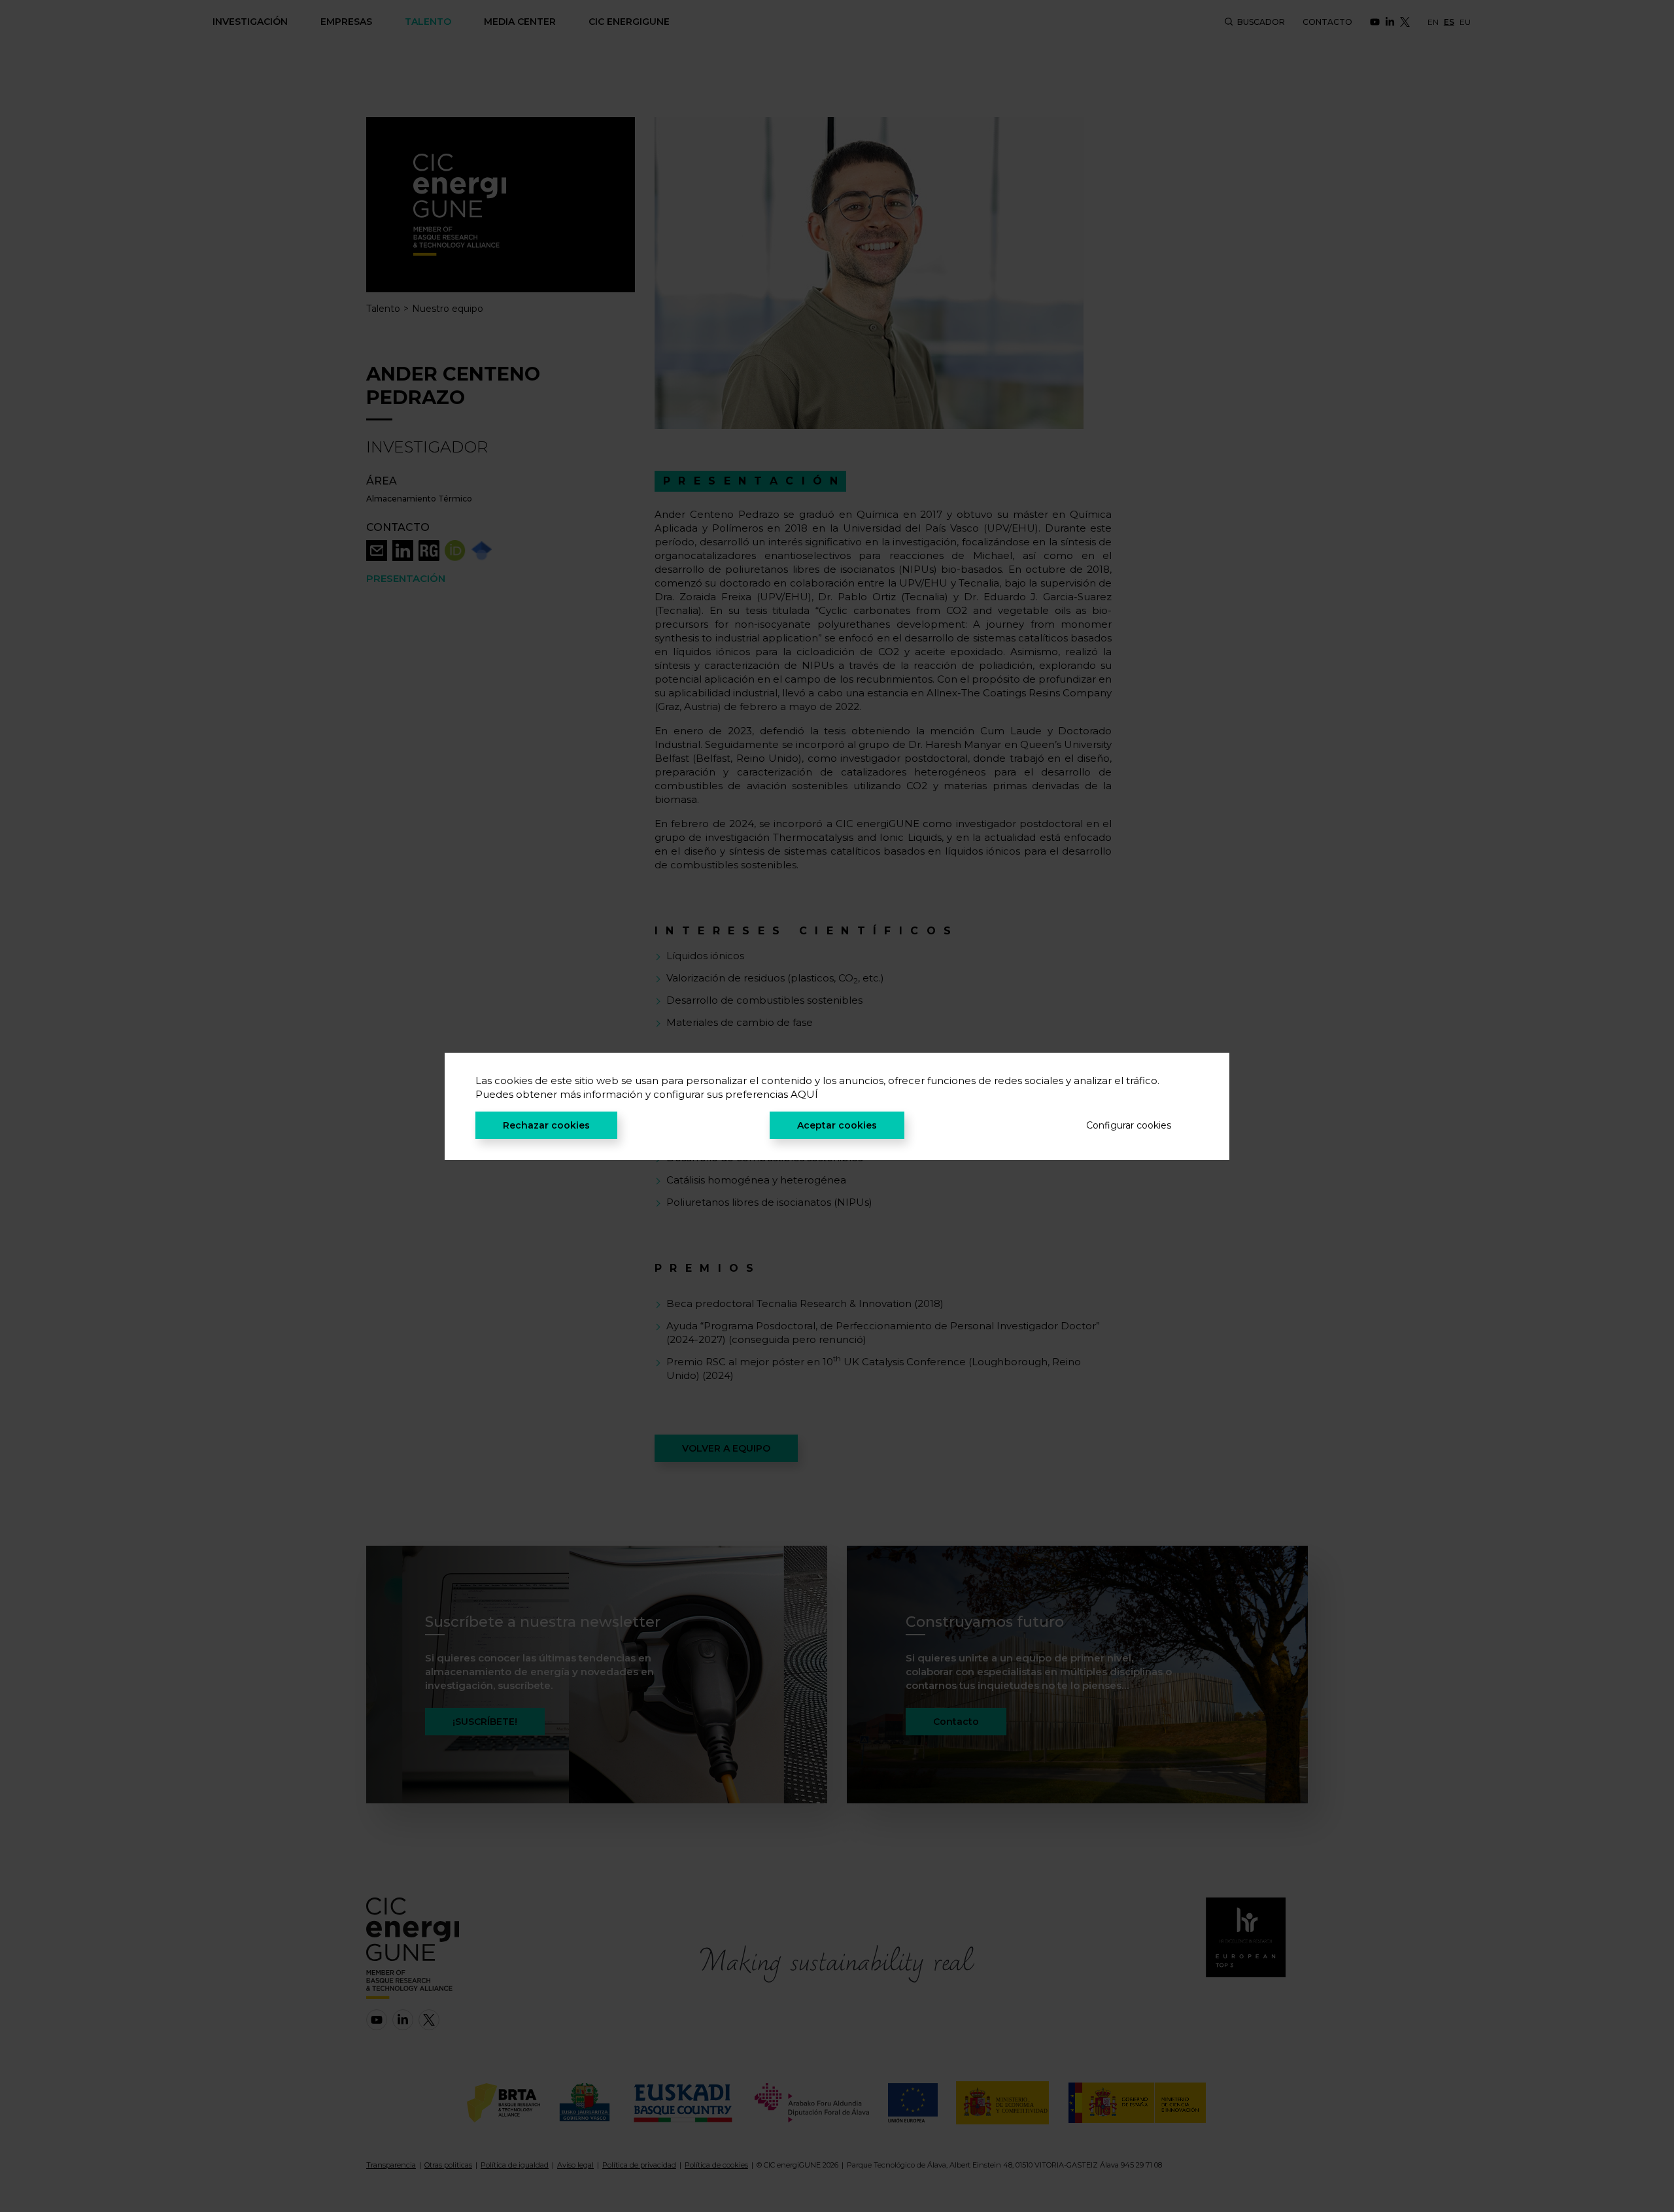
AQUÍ (804, 1094)
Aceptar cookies (837, 1125)
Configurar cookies (1129, 1125)
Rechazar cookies (546, 1125)
